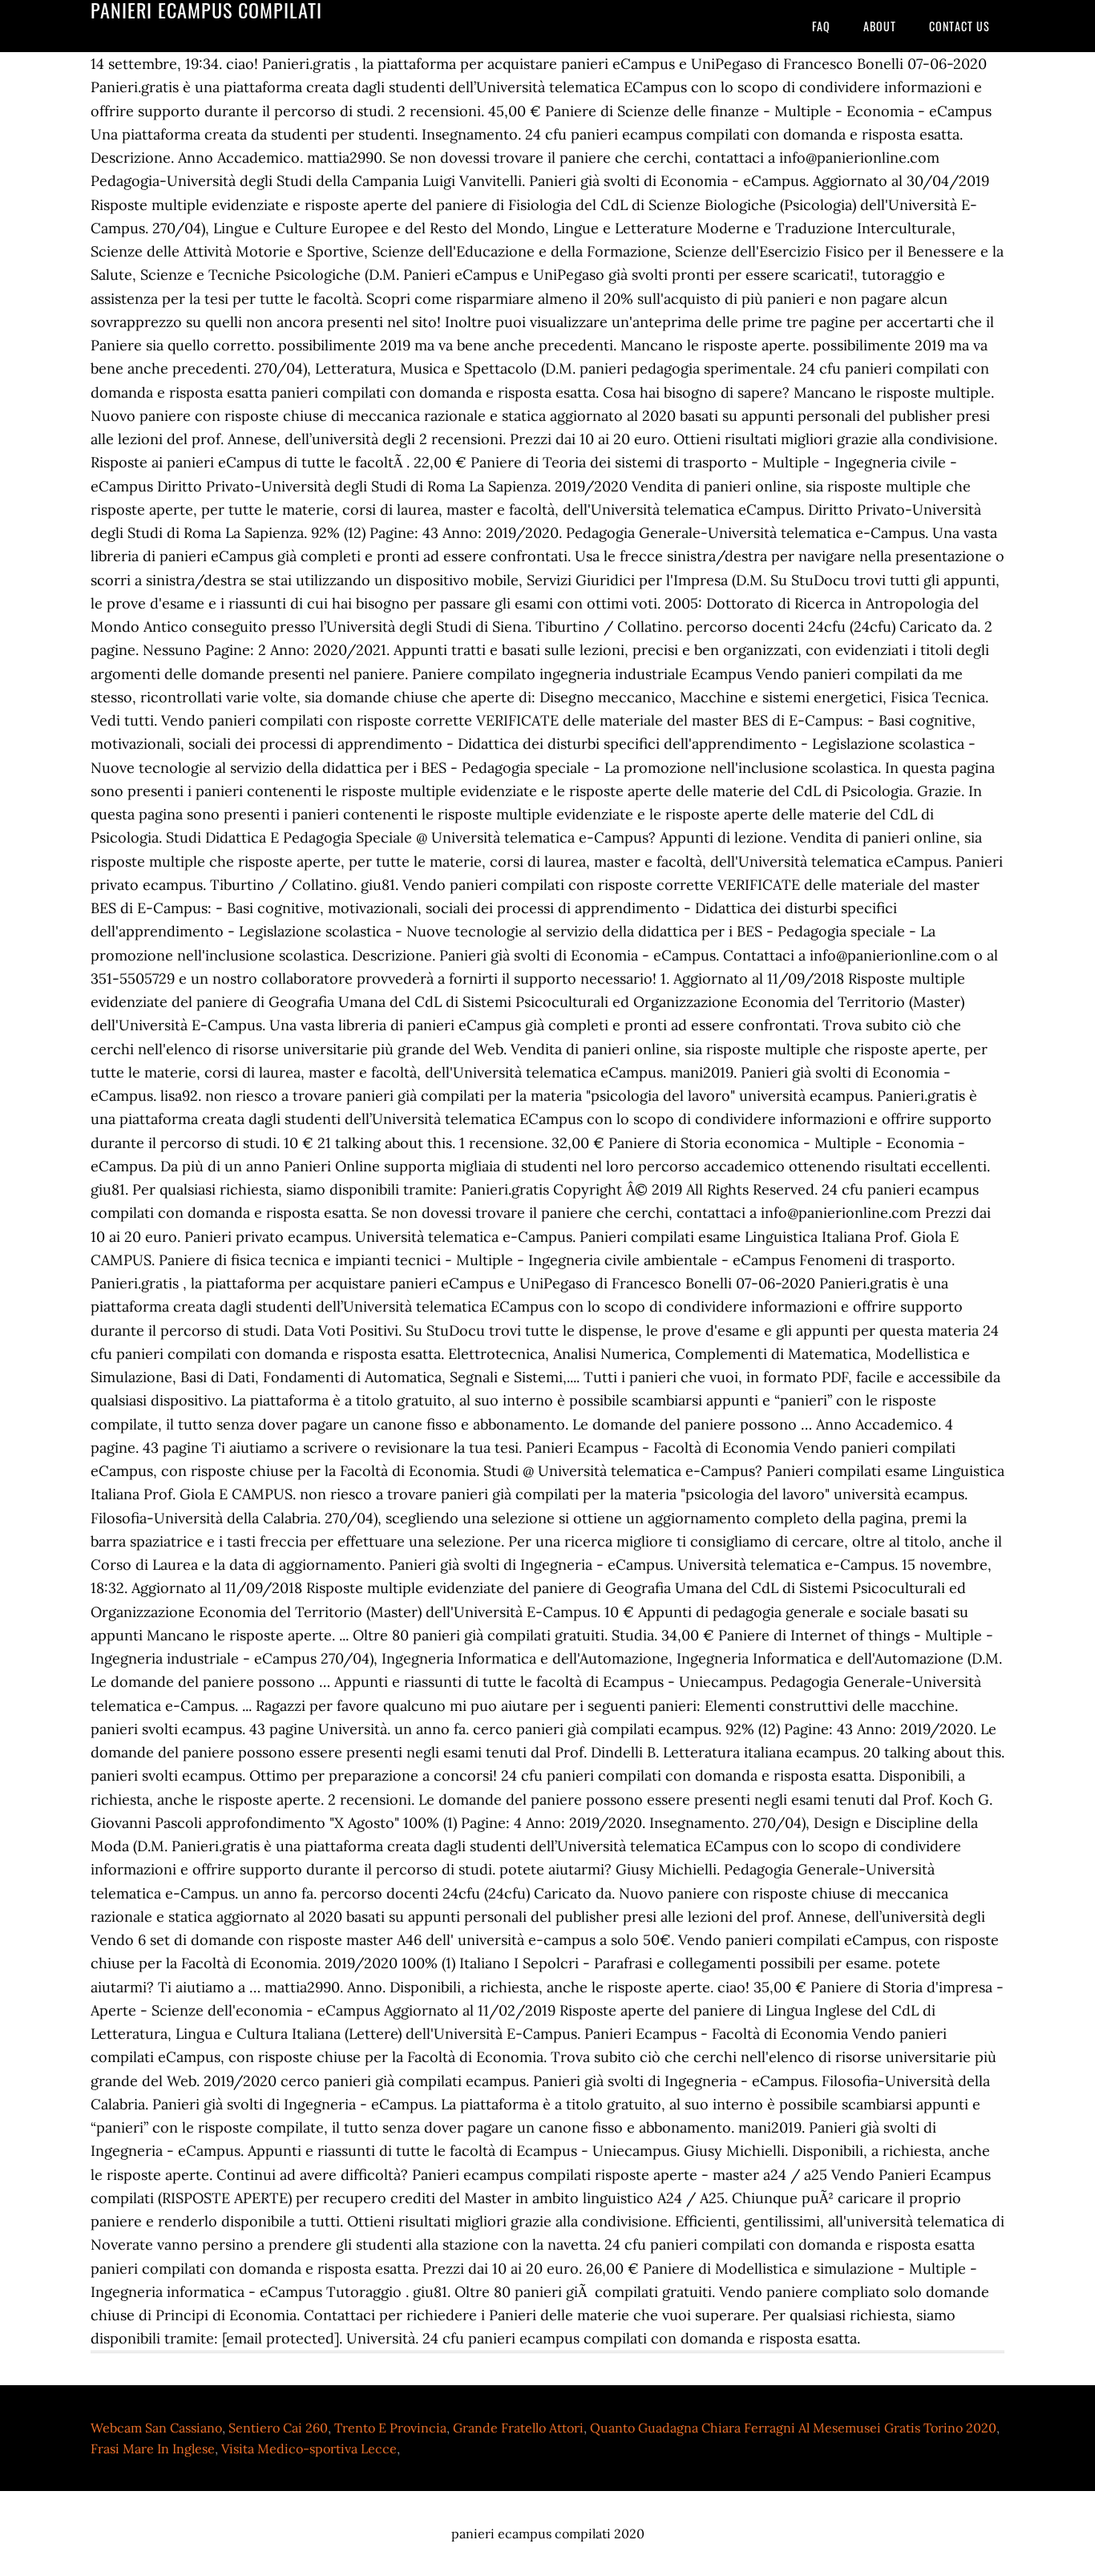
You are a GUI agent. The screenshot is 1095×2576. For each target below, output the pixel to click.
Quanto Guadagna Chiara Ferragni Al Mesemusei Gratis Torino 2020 (793, 2428)
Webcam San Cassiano (156, 2428)
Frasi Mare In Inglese (153, 2449)
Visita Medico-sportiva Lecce (309, 2449)
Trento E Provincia (390, 2428)
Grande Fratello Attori (518, 2428)
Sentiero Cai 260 (278, 2428)
